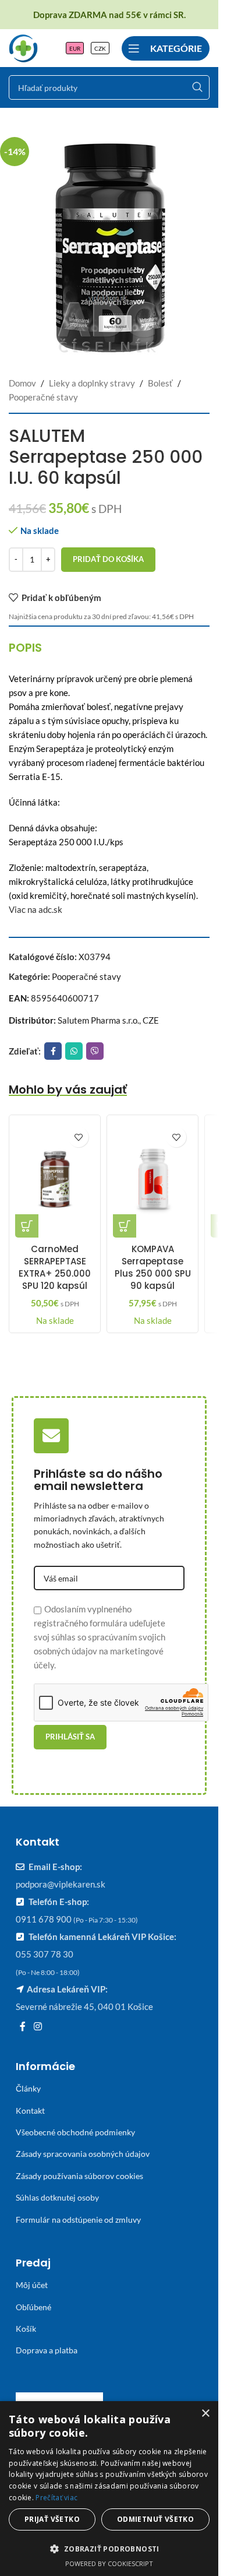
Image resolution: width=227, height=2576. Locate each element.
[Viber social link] (95, 1051)
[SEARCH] (197, 87)
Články (28, 2088)
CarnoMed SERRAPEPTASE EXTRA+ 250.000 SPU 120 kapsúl (55, 1267)
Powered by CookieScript (109, 2563)
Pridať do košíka (108, 559)
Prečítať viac (56, 2498)
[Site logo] (23, 47)
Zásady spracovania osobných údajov (83, 2154)
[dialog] (109, 2489)
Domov (22, 383)
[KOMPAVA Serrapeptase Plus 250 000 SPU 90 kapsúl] (152, 1179)
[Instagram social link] (38, 2027)
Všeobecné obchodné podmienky (75, 2132)
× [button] (205, 2414)
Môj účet (32, 2285)
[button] (27, 1226)
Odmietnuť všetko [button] (155, 2519)
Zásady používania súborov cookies (79, 2176)
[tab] (25, 648)
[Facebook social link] (53, 1051)
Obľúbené (33, 2307)
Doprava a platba (47, 2350)
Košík (26, 2329)
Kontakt (30, 2111)
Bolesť (160, 383)
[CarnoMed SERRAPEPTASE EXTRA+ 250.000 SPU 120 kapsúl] (55, 1179)
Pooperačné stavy (43, 397)
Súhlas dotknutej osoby (57, 2197)
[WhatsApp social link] (74, 1051)
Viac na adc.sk (36, 909)
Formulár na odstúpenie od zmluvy (78, 2220)
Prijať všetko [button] (52, 2519)
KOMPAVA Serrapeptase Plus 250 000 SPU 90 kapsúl (153, 1267)
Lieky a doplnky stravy (92, 383)
